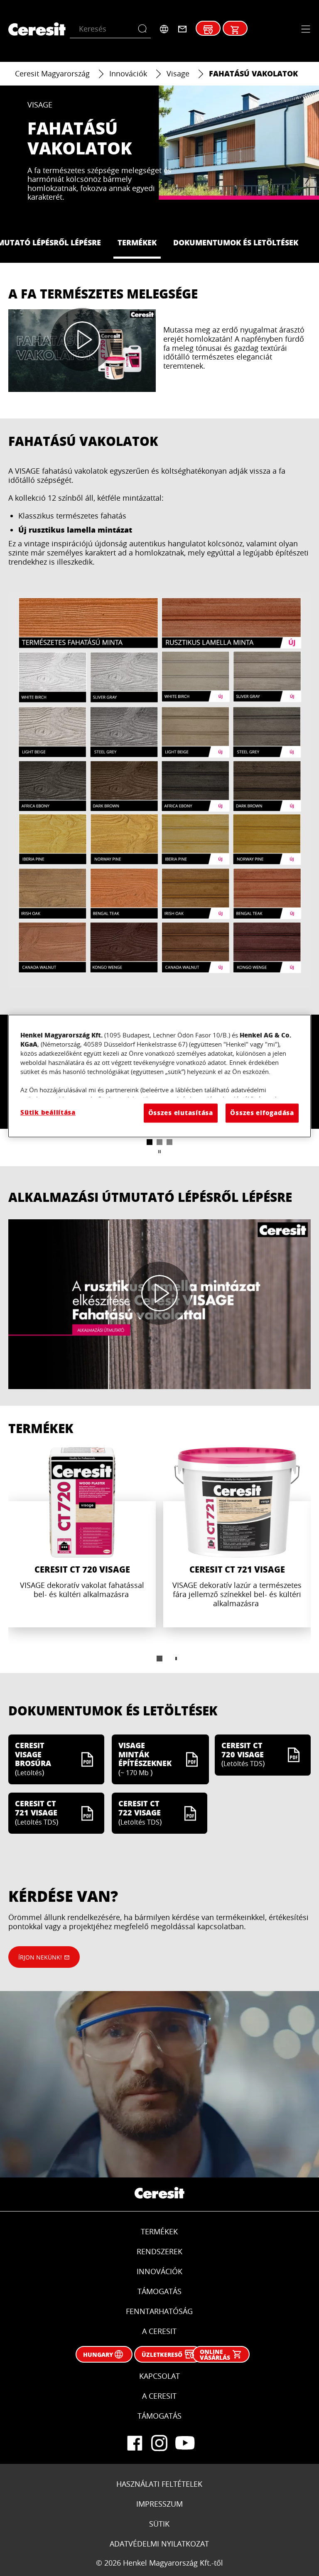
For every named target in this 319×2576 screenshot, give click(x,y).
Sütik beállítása (48, 1112)
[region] (159, 1076)
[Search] (144, 29)
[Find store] (208, 30)
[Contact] (182, 29)
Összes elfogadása (262, 1113)
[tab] (150, 1142)
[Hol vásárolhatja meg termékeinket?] (235, 30)
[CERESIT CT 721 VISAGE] (237, 1537)
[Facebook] (135, 2443)
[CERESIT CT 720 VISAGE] (82, 1537)
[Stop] (159, 1152)
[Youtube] (184, 2443)
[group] (159, 1560)
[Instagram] (159, 2443)
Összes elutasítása (181, 1113)
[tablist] (159, 1659)
